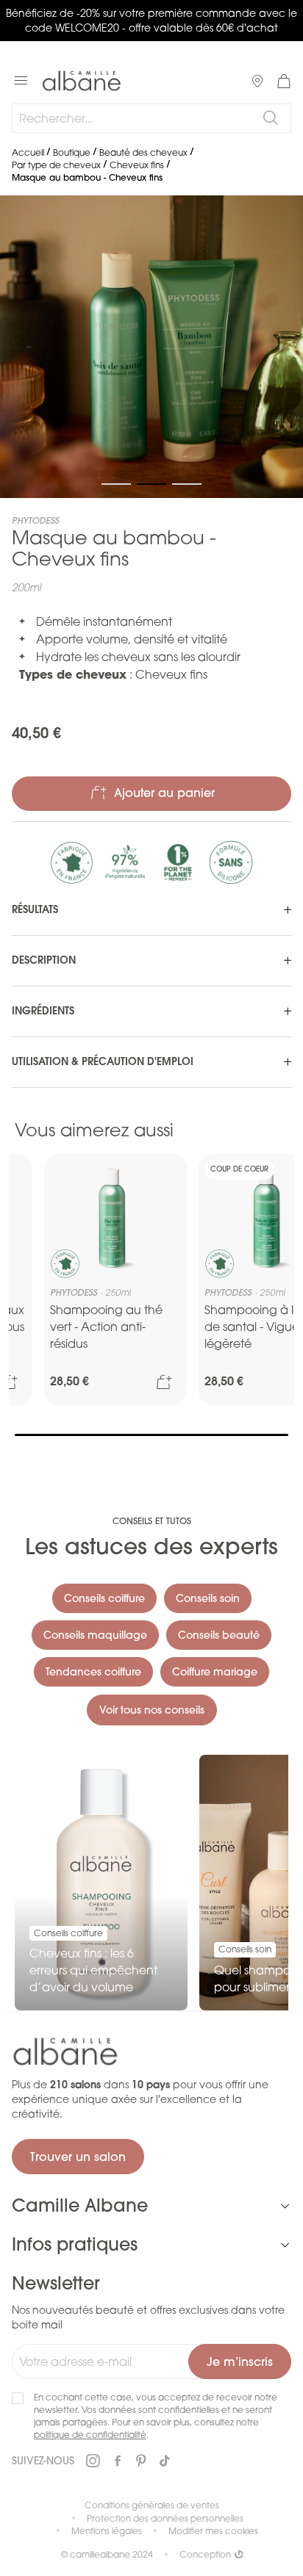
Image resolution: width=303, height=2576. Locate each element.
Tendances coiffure (93, 1672)
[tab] (151, 910)
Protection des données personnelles (165, 2518)
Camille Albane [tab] (80, 2205)
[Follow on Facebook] (118, 2461)
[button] (29, 347)
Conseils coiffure (104, 1598)
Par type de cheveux (56, 165)
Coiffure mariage (215, 1672)
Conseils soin (208, 1598)
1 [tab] (151, 1435)
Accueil (28, 152)
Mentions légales (107, 2531)
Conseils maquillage (95, 1635)
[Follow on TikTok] (165, 2461)
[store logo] (82, 81)
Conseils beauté (219, 1635)
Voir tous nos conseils (152, 1710)
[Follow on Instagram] (93, 2461)
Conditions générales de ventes (152, 2505)
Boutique (72, 152)
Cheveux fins (137, 165)
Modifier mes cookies (213, 2531)
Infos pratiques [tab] (75, 2244)
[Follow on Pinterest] (141, 2461)
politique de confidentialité (90, 2435)
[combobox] (151, 118)
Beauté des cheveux (143, 152)
